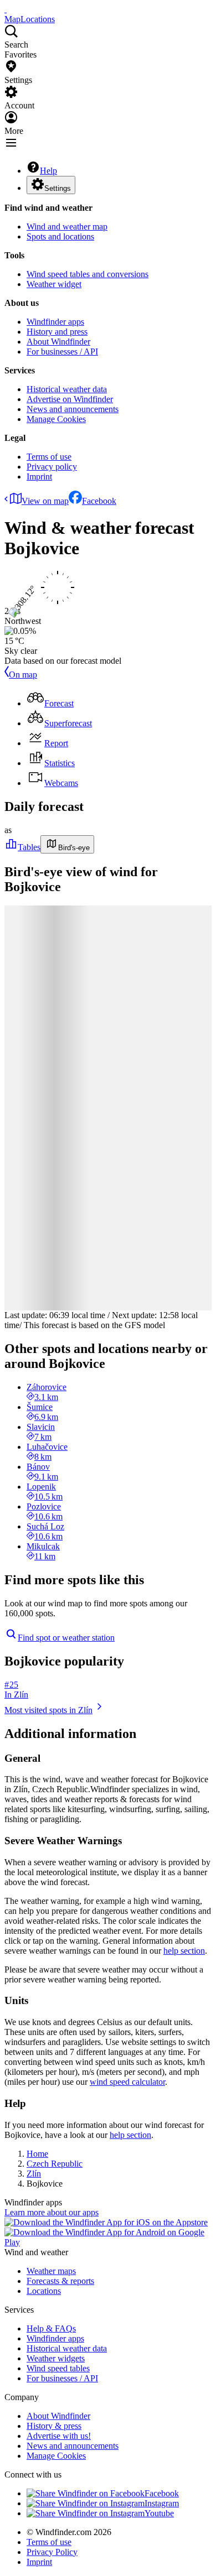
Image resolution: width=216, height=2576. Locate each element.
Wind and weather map (67, 227)
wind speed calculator (127, 2082)
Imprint (39, 477)
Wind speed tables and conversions (88, 274)
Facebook (99, 501)
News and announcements (73, 409)
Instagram (162, 2503)
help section (184, 1951)
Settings (58, 188)
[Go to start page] (6, 9)
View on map (45, 501)
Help (48, 171)
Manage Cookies (56, 419)
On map (23, 675)
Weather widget (54, 284)
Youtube (159, 2513)
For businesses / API (62, 352)
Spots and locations (60, 236)
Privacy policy (52, 467)
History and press (57, 332)
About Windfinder (58, 342)
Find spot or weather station (66, 1638)
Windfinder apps (55, 322)
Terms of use (49, 457)
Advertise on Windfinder (70, 399)
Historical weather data (67, 389)
